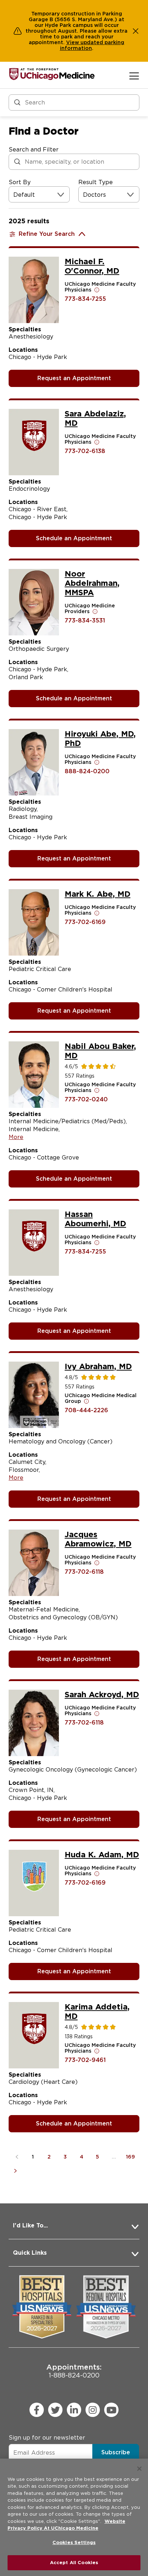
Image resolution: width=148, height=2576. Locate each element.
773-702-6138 (85, 451)
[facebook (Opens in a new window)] (37, 2410)
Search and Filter (34, 150)
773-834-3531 (85, 620)
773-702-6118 (84, 1572)
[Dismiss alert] (136, 31)
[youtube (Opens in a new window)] (111, 2410)
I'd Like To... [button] (30, 2225)
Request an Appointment (74, 378)
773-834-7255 (85, 299)
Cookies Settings (74, 2542)
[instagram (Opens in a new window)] (93, 2410)
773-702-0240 (86, 1099)
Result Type (96, 182)
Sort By (20, 182)
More (16, 1137)
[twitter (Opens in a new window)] (55, 2410)
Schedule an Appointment (74, 538)
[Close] (139, 2469)
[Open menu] (134, 76)
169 (131, 2157)
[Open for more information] (97, 290)
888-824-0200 (87, 771)
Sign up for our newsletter (47, 2438)
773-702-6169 (85, 922)
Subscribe (116, 2452)
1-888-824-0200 (74, 2371)
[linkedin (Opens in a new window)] (74, 2410)
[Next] (17, 2171)
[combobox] (14, 195)
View (73, 42)
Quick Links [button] (30, 2253)
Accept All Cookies (74, 2563)
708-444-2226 (86, 1410)
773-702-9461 (85, 2060)
